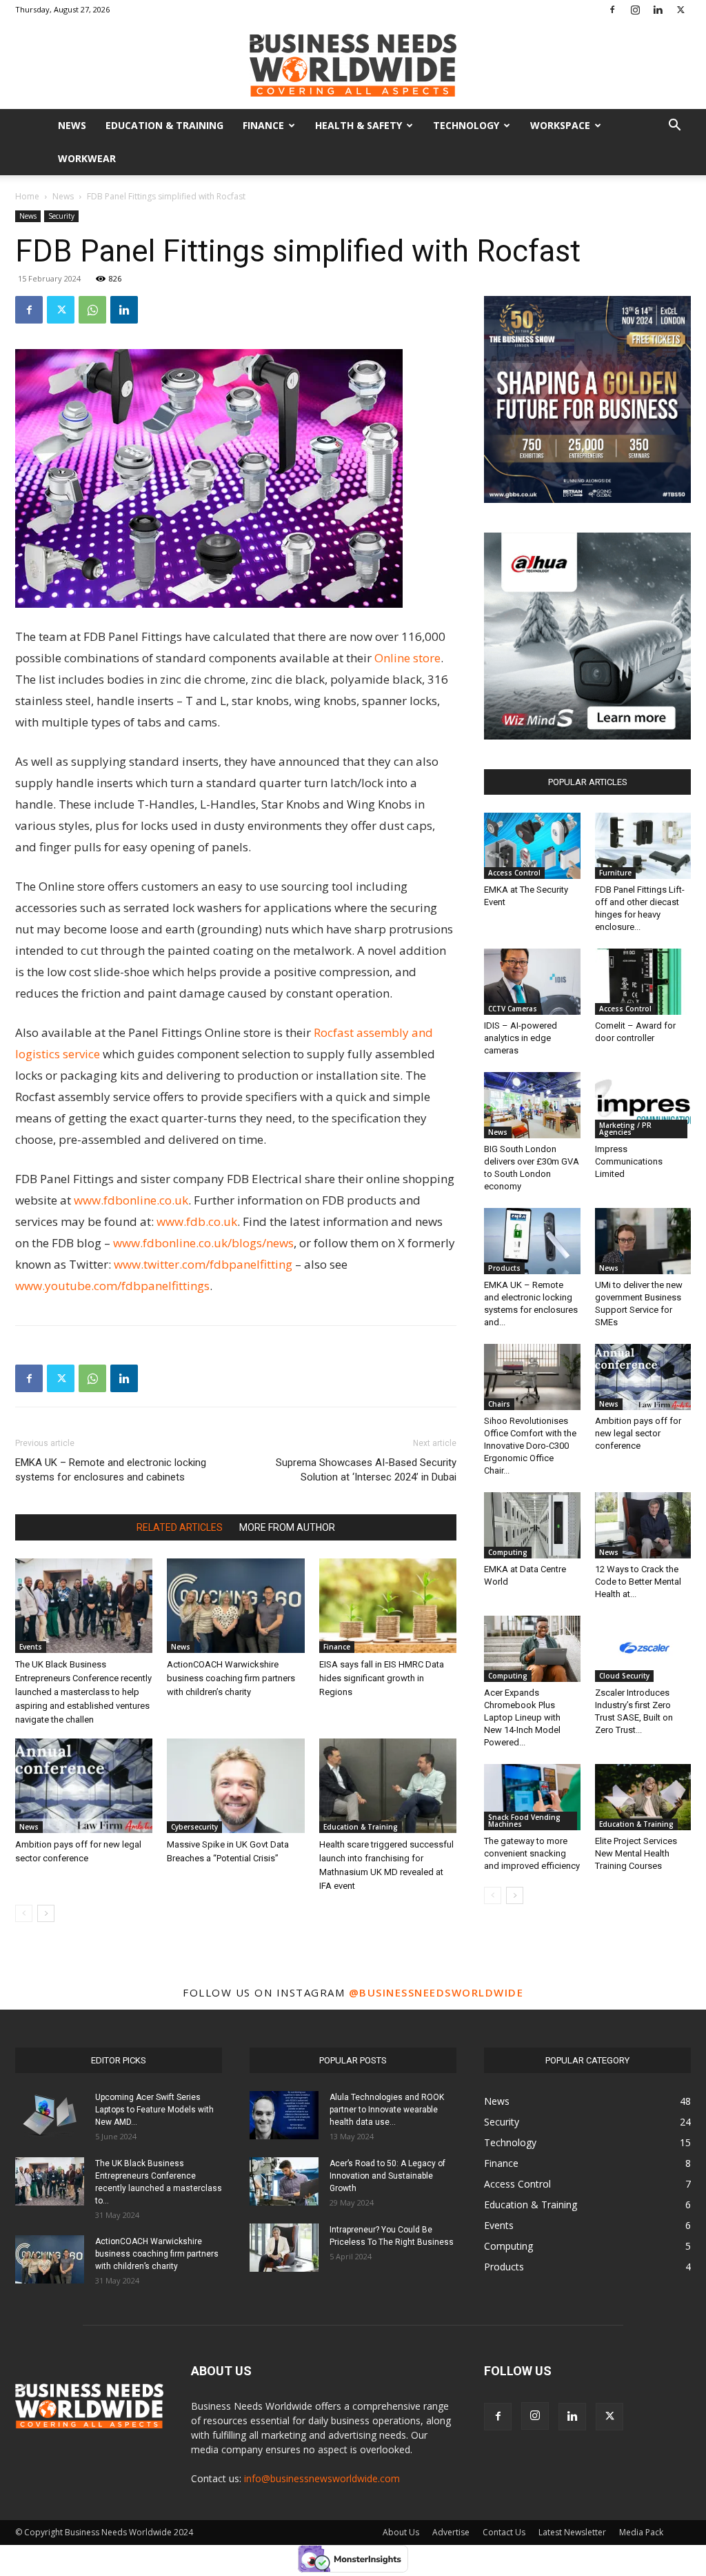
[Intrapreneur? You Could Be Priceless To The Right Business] (284, 2248)
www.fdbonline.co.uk (131, 1200)
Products (504, 1268)
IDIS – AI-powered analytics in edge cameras (521, 1038)
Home (27, 196)
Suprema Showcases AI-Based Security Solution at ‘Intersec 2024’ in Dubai (366, 1470)
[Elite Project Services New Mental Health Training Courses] (643, 1797)
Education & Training (164, 125)
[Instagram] (635, 10)
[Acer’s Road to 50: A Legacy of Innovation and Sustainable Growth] (284, 2181)
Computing (508, 1552)
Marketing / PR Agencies (625, 1129)
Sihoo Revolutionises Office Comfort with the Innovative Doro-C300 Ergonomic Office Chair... (530, 1446)
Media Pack (641, 2532)
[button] (674, 127)
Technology (466, 125)
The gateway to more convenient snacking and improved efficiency (532, 1853)
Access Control (514, 873)
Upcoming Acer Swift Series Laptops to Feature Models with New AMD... (154, 2110)
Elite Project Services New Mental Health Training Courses (636, 1853)
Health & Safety (359, 125)
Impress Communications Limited (629, 1161)
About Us (401, 2532)
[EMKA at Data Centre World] (532, 1525)
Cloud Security (624, 1676)
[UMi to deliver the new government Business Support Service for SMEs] (643, 1241)
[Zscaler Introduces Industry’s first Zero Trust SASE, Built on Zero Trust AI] (643, 1649)
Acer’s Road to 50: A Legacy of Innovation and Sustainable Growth (387, 2176)
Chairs (499, 1404)
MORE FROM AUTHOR (287, 1527)
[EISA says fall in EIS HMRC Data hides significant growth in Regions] (388, 1606)
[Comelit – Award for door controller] (643, 982)
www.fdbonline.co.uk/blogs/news (203, 1243)
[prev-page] (24, 1913)
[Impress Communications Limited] (643, 1105)
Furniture (615, 873)
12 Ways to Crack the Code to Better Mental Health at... (638, 1582)
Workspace (560, 125)
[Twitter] (680, 10)
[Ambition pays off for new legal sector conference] (84, 1786)
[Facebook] (612, 10)
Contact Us (504, 2532)
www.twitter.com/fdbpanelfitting (203, 1264)
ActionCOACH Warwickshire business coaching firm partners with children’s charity (231, 1678)
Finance (263, 125)
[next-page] (46, 1913)
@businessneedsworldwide (436, 1992)
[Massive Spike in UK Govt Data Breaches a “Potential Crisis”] (235, 1786)
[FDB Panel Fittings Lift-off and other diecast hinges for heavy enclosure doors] (643, 846)
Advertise (451, 2532)
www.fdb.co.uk (197, 1221)
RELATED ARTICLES (180, 1527)
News (72, 125)
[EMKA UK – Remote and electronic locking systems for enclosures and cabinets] (532, 1241)
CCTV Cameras (513, 1009)
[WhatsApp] (92, 310)
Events (31, 1647)
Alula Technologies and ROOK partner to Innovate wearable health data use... (387, 2110)
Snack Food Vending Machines (524, 1821)
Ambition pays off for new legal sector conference (638, 1433)
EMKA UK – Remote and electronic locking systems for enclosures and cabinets (111, 1470)
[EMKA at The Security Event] (532, 846)
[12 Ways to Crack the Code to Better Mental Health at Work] (643, 1525)
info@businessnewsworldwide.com (322, 2478)
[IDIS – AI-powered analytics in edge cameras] (532, 982)
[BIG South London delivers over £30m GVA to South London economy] (532, 1105)
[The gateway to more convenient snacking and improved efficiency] (532, 1797)
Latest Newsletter (572, 2532)
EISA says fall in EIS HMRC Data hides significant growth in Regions (382, 1678)
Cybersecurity (194, 1827)
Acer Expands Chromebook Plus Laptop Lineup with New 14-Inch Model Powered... (522, 1717)
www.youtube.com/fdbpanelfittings (112, 1286)
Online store (407, 658)
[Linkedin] (658, 10)
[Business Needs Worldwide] (353, 65)
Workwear (87, 158)
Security (61, 216)
